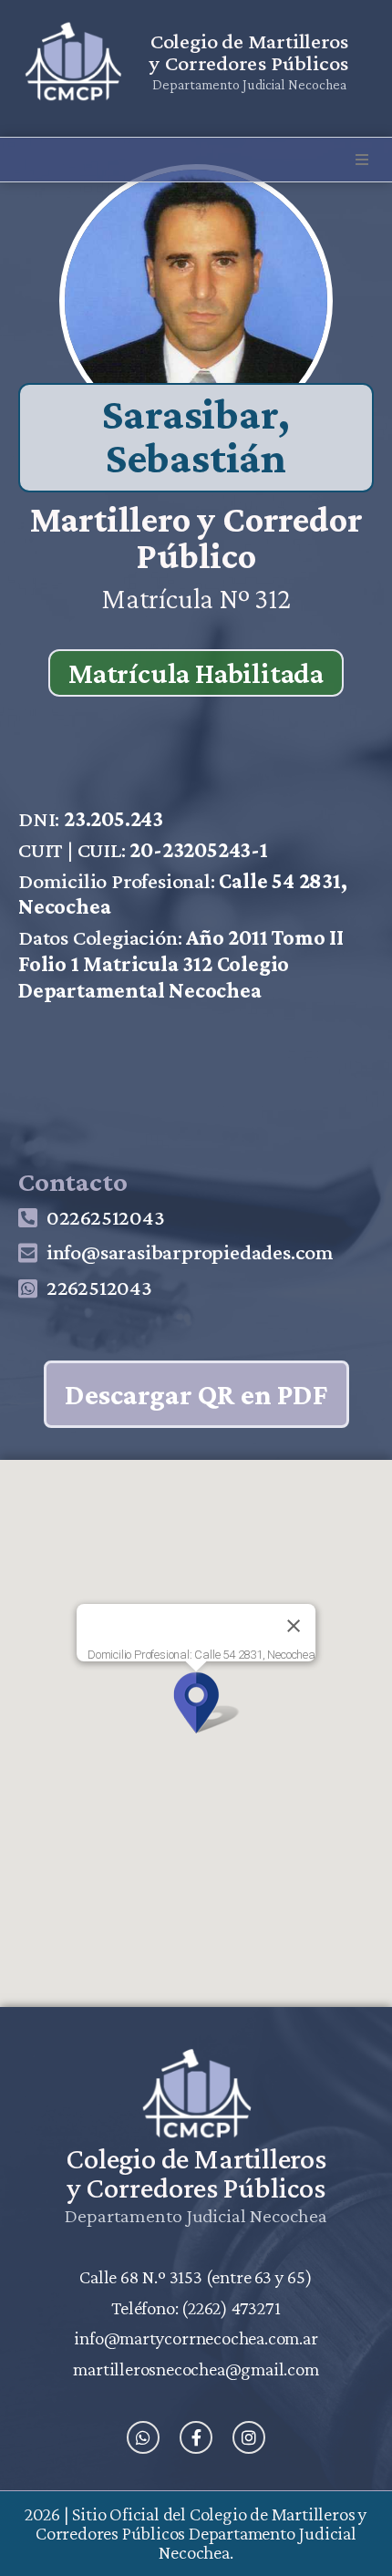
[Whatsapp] (143, 2437)
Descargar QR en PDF (196, 1394)
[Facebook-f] (196, 2437)
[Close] (294, 1626)
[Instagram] (249, 2437)
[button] (362, 160)
